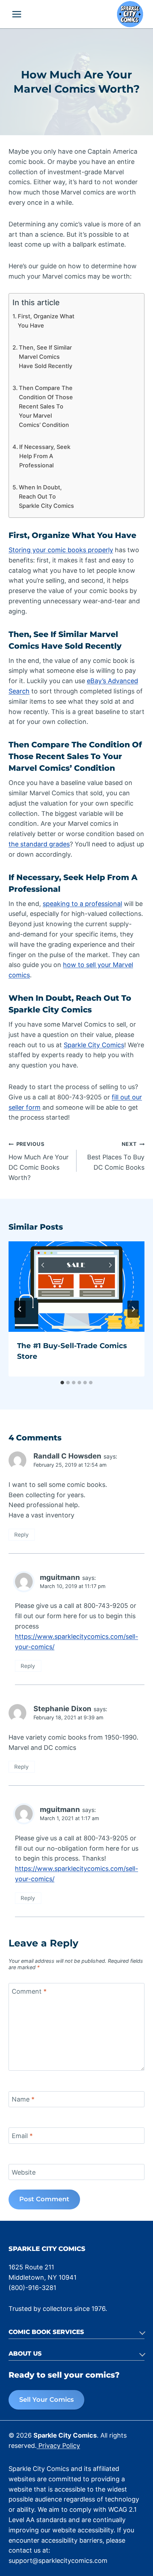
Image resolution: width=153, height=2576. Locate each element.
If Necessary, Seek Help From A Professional (45, 456)
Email (22, 2136)
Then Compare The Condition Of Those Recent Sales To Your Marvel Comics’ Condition (46, 406)
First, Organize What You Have (46, 321)
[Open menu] (17, 14)
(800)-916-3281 (32, 2288)
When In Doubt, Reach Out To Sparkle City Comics (46, 496)
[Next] (133, 1309)
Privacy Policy (58, 2446)
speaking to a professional (82, 904)
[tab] (62, 1383)
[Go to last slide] (20, 1309)
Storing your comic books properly (61, 550)
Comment (29, 1991)
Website (24, 2172)
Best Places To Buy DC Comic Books (116, 1156)
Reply (22, 1535)
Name (23, 2099)
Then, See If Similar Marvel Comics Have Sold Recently (46, 357)
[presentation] (76, 1287)
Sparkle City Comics (94, 1045)
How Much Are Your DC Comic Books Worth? (39, 1161)
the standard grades (39, 844)
